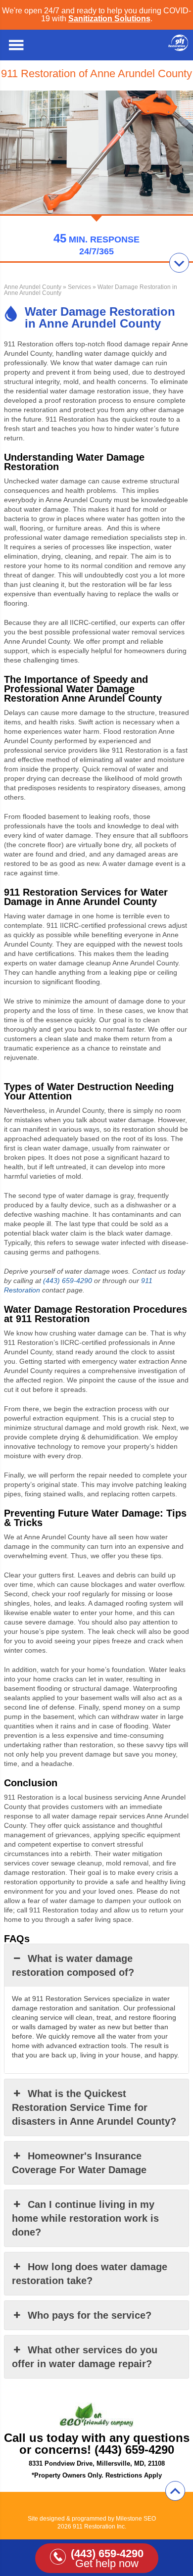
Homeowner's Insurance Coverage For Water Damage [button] (79, 2163)
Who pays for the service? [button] (90, 2315)
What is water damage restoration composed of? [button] (73, 1965)
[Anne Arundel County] (178, 48)
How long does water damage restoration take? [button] (90, 2274)
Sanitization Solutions (109, 19)
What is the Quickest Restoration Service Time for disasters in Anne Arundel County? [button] (94, 2107)
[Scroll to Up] (175, 2491)
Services (79, 287)
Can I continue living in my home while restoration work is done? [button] (85, 2218)
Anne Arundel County (33, 287)
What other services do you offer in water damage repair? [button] (85, 2357)
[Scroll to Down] (179, 263)
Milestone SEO (136, 2519)
